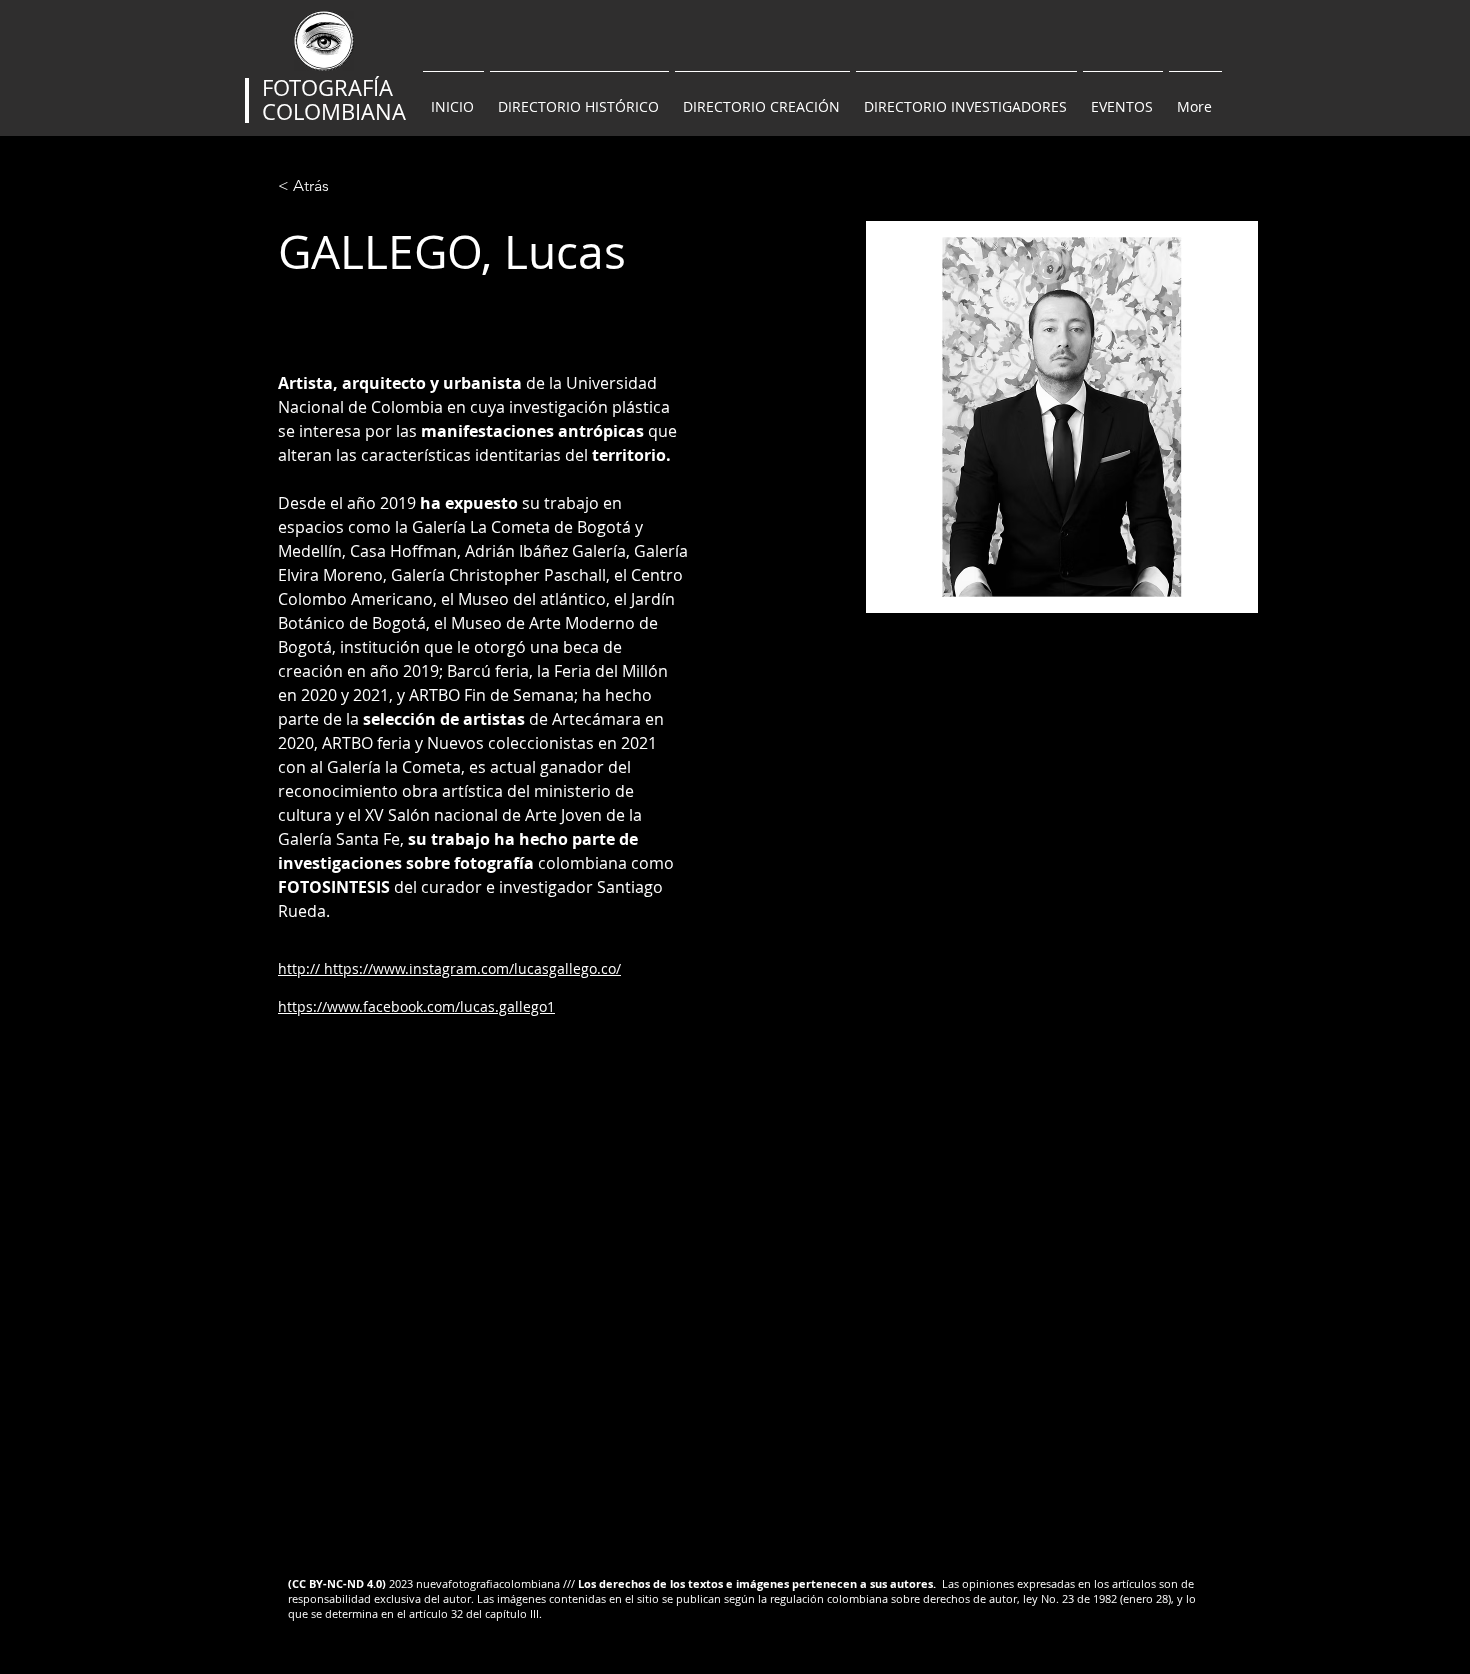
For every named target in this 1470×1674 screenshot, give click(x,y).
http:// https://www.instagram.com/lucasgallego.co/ (449, 968)
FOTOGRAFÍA (327, 87)
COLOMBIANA (334, 111)
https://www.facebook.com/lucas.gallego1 (416, 1006)
